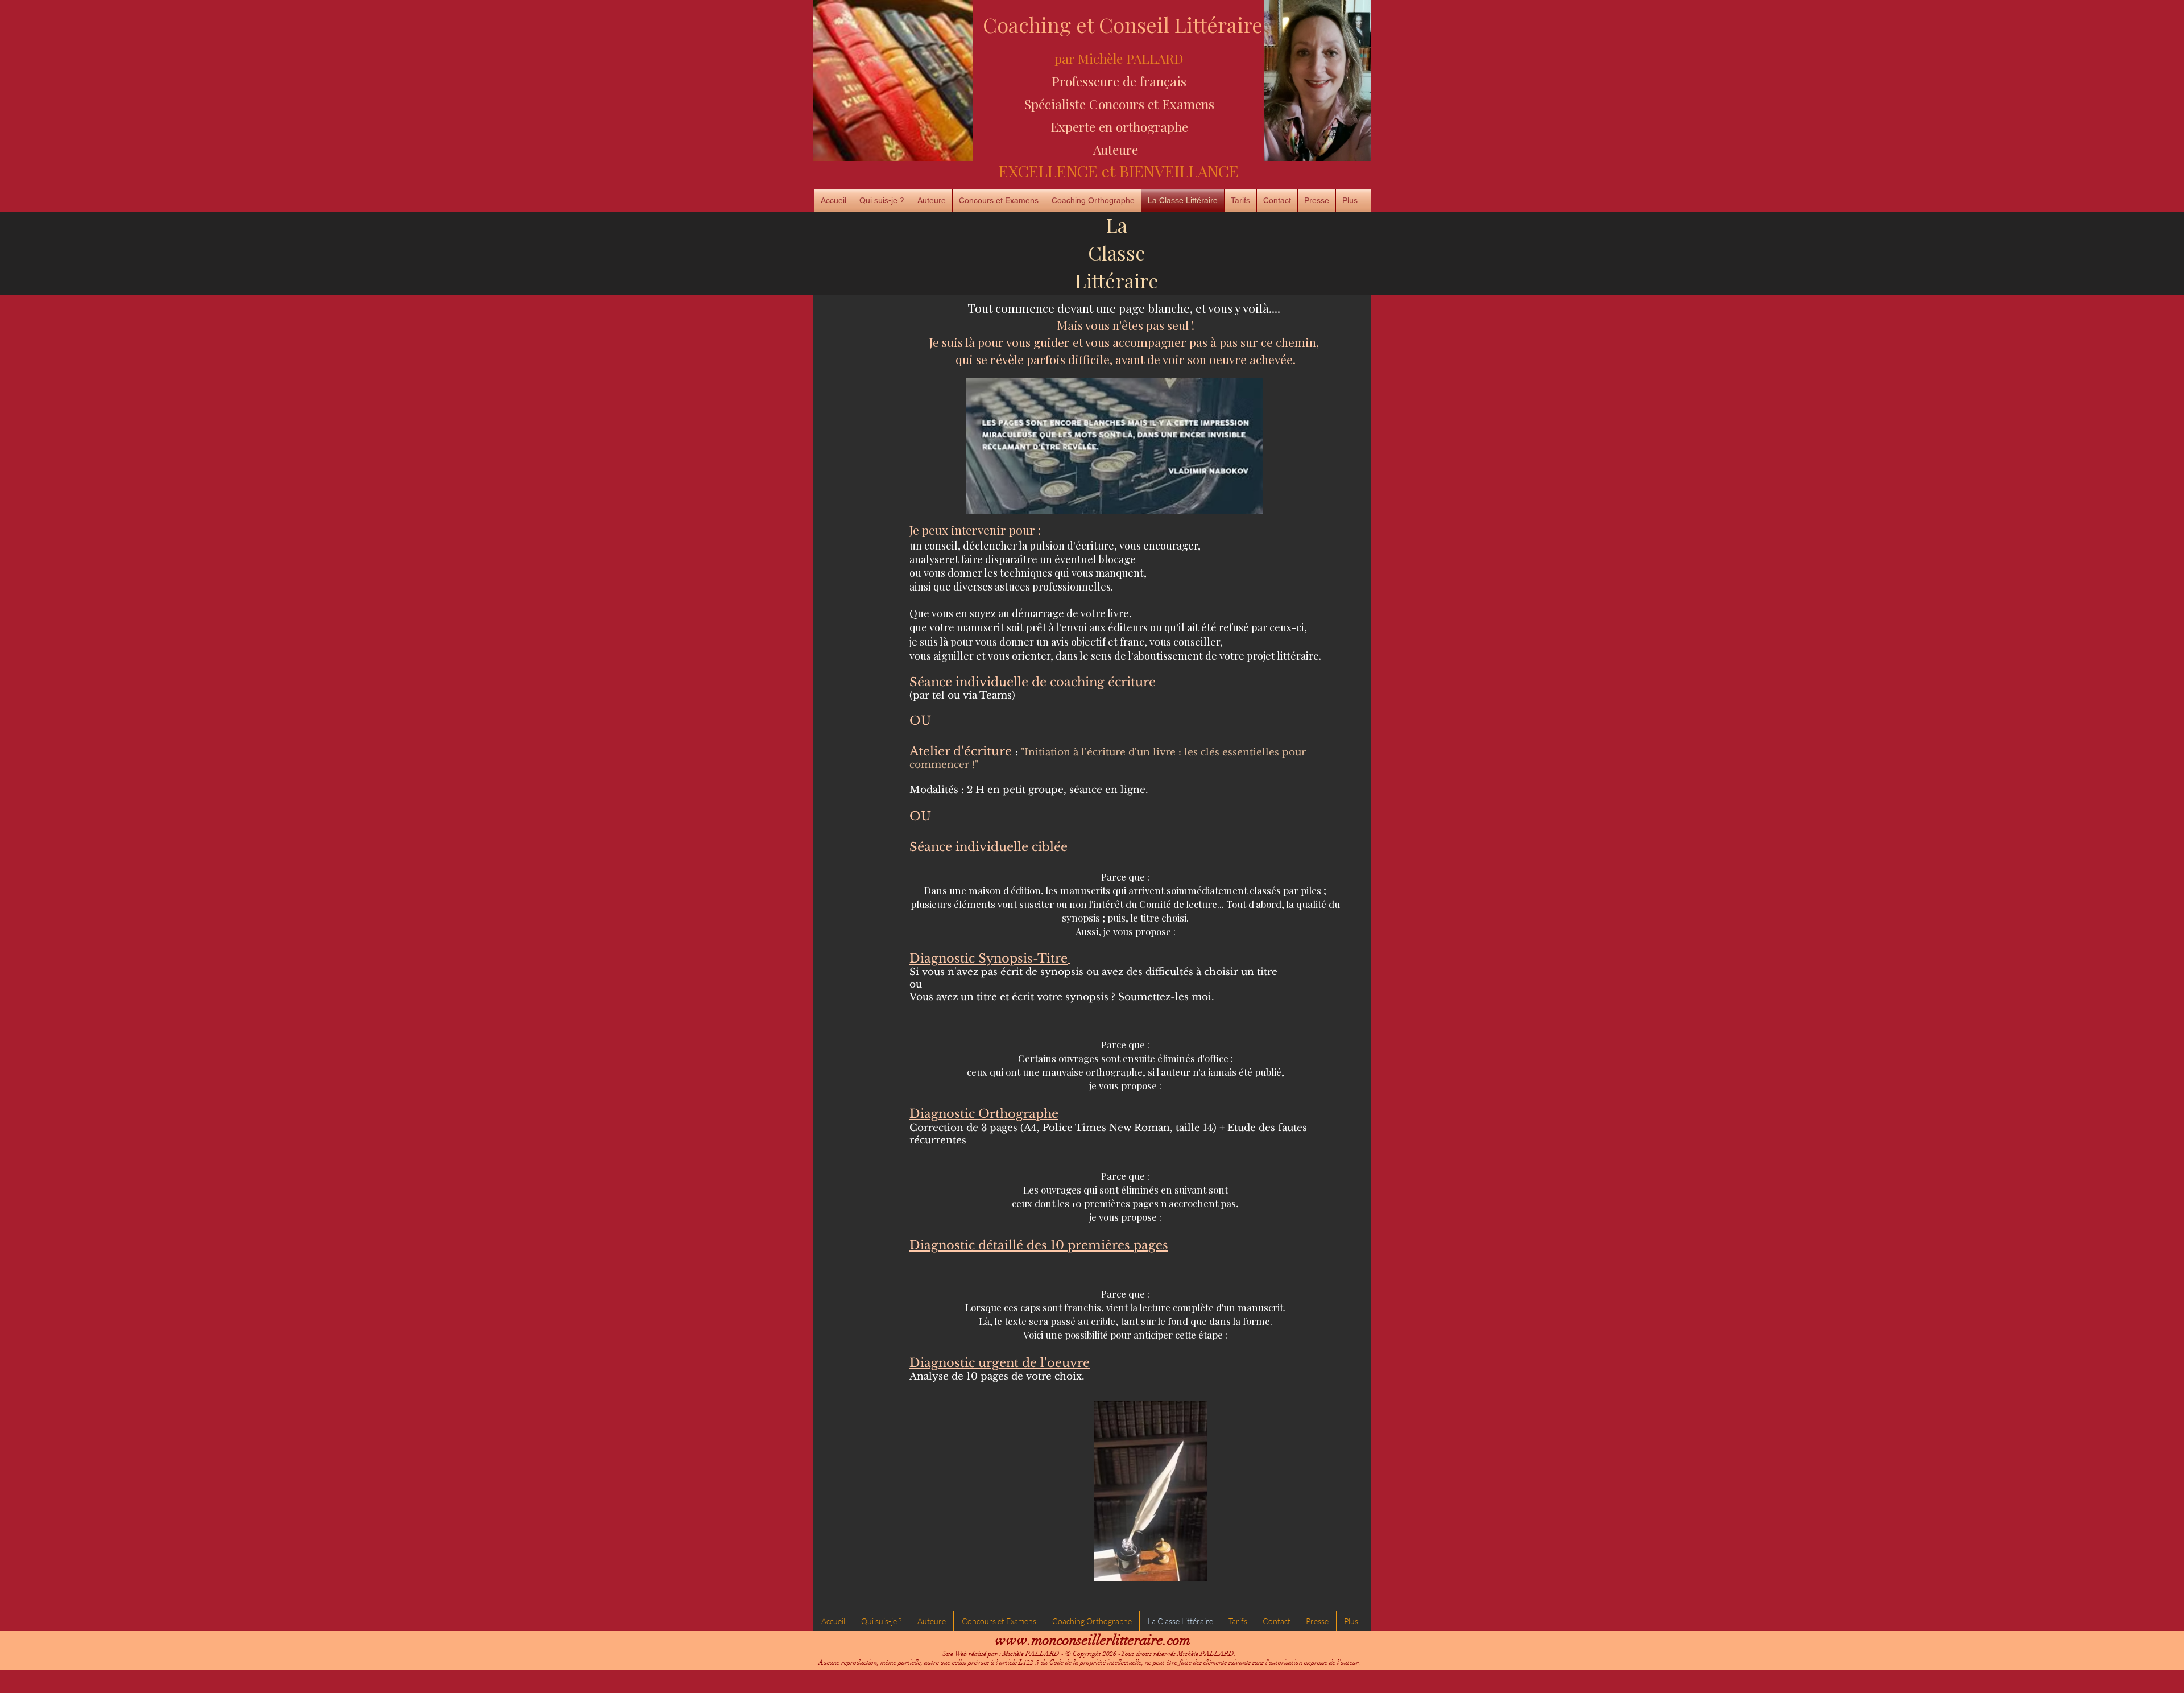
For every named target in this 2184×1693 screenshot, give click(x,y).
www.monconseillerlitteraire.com (1093, 1640)
